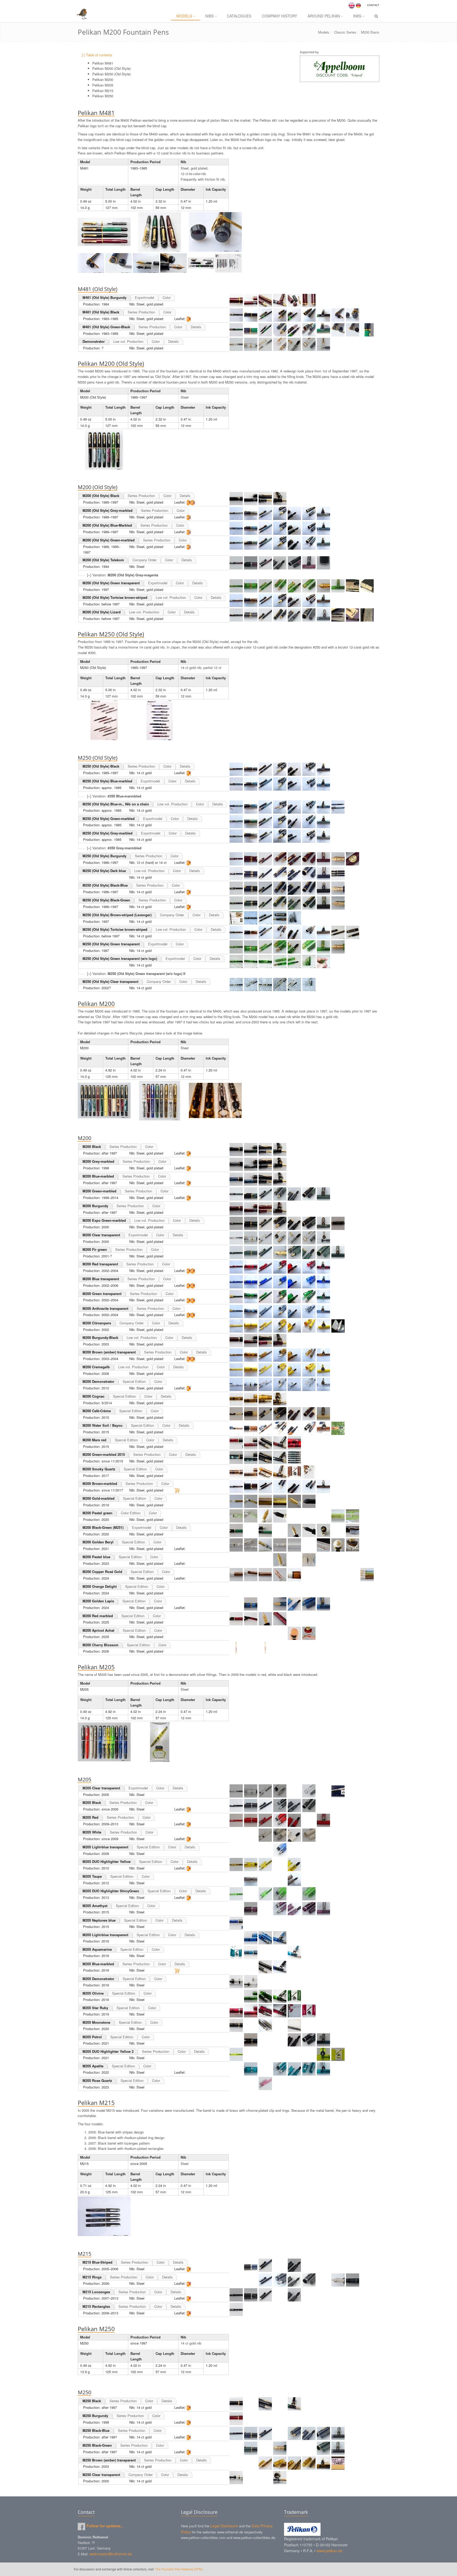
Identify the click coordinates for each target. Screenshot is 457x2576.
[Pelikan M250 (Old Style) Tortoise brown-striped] (236, 932)
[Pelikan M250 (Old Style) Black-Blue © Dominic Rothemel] (236, 888)
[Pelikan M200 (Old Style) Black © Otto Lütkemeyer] (236, 499)
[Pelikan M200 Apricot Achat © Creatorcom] (236, 1633)
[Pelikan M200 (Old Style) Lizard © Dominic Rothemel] (236, 615)
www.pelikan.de (330, 2551)
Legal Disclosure (224, 2526)
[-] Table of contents (97, 55)
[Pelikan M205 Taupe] (236, 1879)
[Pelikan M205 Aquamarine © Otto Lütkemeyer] (251, 1952)
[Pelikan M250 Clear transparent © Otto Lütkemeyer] (236, 2478)
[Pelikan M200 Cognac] (236, 1399)
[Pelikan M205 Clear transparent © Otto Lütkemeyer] (338, 1791)
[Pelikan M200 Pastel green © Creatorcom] (236, 1516)
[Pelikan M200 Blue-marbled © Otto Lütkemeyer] (236, 1179)
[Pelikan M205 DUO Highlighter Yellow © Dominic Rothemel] (236, 1864)
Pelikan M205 (103, 85)
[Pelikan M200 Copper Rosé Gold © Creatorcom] (236, 1575)
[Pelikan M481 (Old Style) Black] (236, 315)
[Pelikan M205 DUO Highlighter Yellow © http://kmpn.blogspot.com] (338, 1864)
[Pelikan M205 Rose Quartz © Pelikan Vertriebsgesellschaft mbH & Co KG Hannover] (353, 2083)
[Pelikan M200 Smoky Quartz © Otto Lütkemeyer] (236, 1472)
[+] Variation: (123, 575)
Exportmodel (145, 297)
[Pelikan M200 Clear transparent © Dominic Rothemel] (236, 1238)
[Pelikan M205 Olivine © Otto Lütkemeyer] (236, 1996)
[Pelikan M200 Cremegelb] (236, 1370)
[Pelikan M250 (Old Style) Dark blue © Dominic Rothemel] (236, 874)
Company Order (145, 560)
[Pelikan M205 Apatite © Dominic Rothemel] (236, 2069)
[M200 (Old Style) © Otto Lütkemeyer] (104, 450)
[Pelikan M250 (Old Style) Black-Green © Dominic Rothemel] (236, 903)
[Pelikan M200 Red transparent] (236, 1267)
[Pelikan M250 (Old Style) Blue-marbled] (236, 784)
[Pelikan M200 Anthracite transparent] (236, 1311)
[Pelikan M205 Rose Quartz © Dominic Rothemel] (236, 2083)
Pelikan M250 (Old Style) (111, 74)
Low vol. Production (128, 341)
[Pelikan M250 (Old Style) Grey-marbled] (236, 836)
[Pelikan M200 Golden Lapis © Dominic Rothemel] (236, 1604)
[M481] (92, 262)
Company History (279, 16)
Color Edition (131, 1513)
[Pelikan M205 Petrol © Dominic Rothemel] (236, 2040)
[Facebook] (81, 2527)
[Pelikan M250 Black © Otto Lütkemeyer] (236, 2404)
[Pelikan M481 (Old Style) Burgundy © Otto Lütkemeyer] (236, 300)
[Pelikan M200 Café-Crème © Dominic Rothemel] (236, 1414)
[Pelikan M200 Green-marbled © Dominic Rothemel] (236, 1194)
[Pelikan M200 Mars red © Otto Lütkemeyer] (236, 1443)
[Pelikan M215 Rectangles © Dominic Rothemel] (236, 2309)
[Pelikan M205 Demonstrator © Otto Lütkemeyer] (236, 1982)
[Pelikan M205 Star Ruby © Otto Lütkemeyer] (236, 2011)
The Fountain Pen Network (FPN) (179, 2569)
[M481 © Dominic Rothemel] (215, 232)
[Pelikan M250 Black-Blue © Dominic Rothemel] (236, 2433)
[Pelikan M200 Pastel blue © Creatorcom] (236, 1560)
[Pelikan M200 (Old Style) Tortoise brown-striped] (236, 600)
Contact (373, 5)
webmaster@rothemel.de (111, 2554)
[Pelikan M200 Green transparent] (236, 1297)
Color (167, 297)
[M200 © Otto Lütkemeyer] (104, 1101)
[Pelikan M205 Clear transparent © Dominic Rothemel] (236, 1791)
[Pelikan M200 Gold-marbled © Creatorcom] (236, 1501)
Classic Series (345, 32)
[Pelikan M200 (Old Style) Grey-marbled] (236, 513)
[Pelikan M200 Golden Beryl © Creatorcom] (236, 1545)
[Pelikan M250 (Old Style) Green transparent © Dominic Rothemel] (236, 947)
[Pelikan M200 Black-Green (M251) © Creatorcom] (236, 1530)
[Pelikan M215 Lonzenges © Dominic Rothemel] (236, 2295)
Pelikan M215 (103, 91)
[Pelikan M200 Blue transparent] (236, 1282)
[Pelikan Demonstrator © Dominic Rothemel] (236, 344)
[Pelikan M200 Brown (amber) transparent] (236, 1355)
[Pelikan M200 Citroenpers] (236, 1326)
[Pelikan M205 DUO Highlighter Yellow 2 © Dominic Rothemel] (236, 2054)
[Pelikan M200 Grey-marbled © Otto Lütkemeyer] (236, 1164)
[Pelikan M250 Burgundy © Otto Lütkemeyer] (236, 2419)
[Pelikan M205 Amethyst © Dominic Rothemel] (236, 1909)
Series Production (141, 312)
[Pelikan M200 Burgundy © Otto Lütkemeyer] (236, 1209)
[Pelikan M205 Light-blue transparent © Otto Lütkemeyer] (236, 1938)
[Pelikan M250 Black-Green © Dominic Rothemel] (236, 2448)
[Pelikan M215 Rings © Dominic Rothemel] (236, 2280)
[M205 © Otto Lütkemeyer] (104, 1742)
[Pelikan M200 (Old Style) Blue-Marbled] (236, 528)
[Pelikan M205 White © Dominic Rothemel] (236, 1835)
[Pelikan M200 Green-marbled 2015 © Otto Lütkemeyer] (236, 1457)
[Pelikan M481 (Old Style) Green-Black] (236, 330)
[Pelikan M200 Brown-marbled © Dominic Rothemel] (236, 1487)
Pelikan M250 (103, 96)
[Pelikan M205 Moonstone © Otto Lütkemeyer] (236, 2025)
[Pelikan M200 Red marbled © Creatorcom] (236, 1619)
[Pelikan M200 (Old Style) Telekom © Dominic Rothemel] (236, 563)
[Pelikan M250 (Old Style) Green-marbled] (236, 822)
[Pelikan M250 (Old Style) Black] (236, 769)
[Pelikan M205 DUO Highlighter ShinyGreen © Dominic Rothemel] (236, 1894)
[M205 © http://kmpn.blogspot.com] (160, 1742)
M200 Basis (370, 32)
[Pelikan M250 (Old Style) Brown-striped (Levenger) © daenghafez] (236, 918)
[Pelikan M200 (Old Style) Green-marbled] (236, 543)
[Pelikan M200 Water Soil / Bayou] (236, 1428)
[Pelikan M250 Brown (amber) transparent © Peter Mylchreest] (236, 2463)
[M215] (104, 2216)
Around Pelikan (324, 16)
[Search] (376, 16)
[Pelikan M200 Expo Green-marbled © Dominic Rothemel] (236, 1223)
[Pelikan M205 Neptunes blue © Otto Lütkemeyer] (236, 1923)
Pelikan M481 (103, 63)
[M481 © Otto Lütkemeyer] (104, 232)
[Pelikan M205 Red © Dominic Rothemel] (236, 1820)
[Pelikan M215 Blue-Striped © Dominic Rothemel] (236, 2265)
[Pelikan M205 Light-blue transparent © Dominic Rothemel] (236, 1850)
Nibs (209, 16)
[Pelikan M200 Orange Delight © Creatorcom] (236, 1589)
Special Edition (134, 1381)
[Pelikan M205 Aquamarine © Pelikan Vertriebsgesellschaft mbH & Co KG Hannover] (236, 1952)
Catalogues (239, 16)
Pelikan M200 (103, 79)
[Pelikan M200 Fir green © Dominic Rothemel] (236, 1252)
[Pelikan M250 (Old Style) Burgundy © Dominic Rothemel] (236, 859)
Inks (357, 16)
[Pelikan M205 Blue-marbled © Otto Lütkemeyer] (236, 1967)
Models (184, 16)
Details (196, 327)
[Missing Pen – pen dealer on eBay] (340, 69)
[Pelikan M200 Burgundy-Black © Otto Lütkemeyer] (236, 1341)
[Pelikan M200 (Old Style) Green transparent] (353, 586)
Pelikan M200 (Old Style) (111, 68)
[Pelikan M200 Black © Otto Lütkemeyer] (236, 1150)
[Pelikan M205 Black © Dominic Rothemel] (236, 1806)
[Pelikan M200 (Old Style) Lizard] (338, 615)
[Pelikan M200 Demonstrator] (236, 1384)
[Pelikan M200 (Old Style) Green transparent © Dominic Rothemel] (236, 586)
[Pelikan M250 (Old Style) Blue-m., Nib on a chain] (236, 807)
